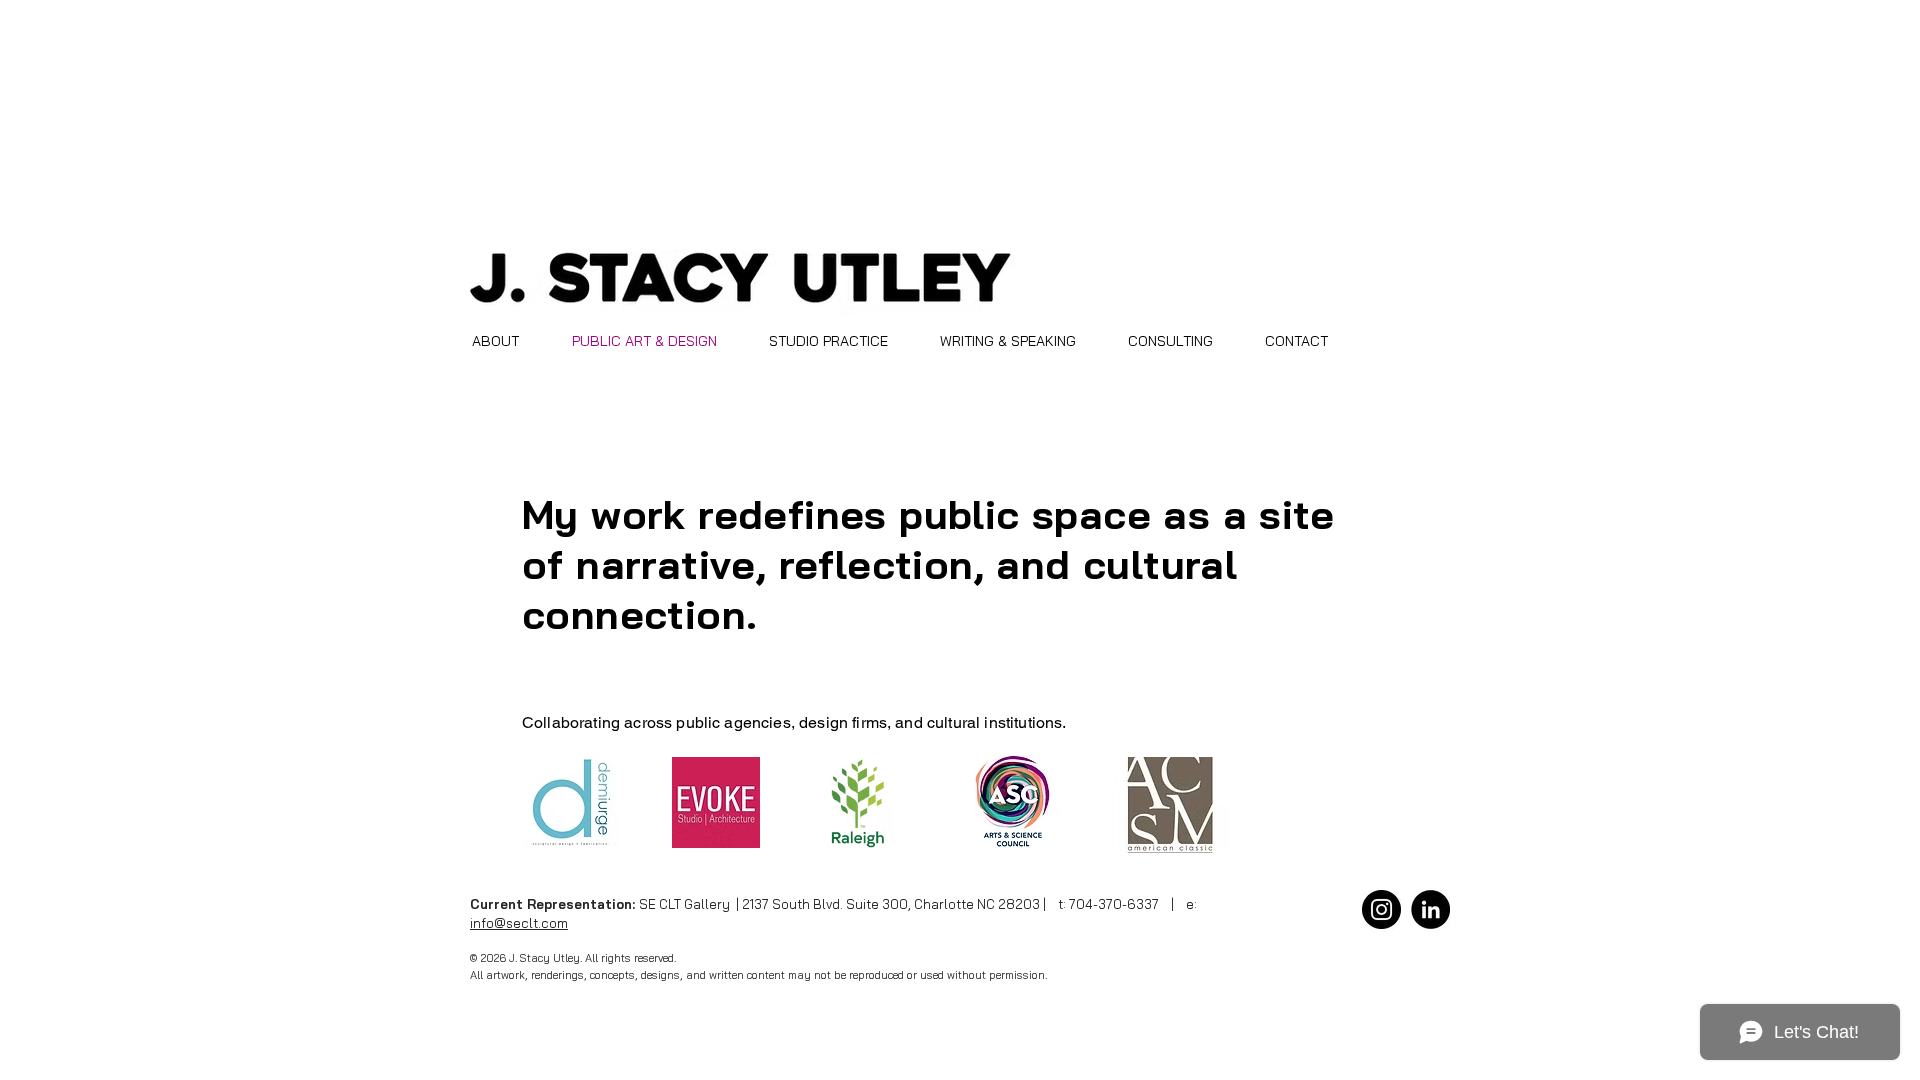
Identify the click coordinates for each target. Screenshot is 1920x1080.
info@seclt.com (519, 923)
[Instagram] (1381, 909)
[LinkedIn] (1430, 909)
